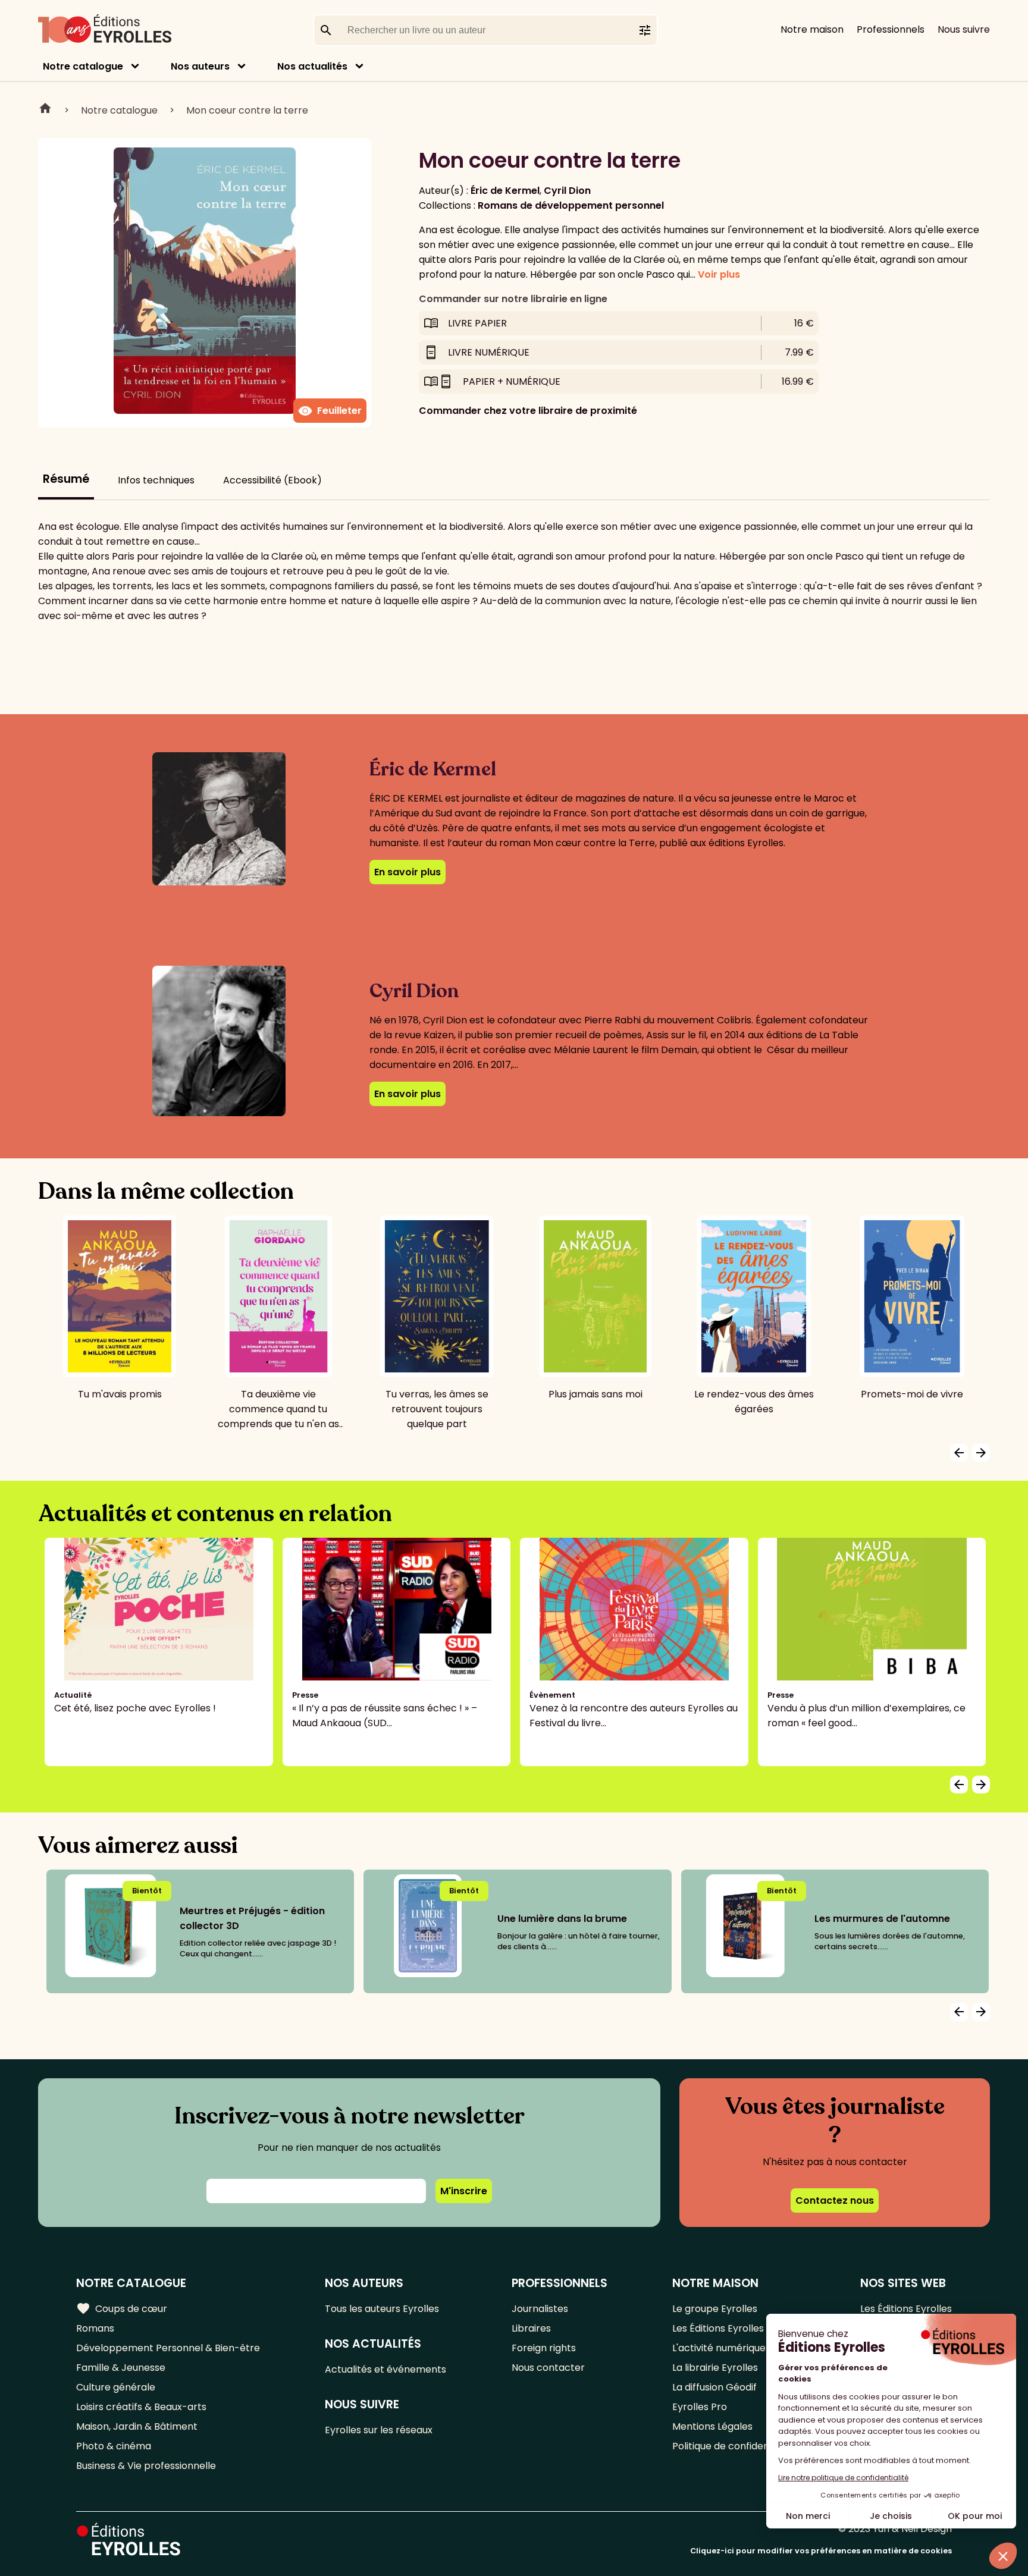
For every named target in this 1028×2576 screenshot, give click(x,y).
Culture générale (116, 2387)
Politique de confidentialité (734, 2446)
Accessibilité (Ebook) (272, 480)
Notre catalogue (83, 66)
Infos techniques (156, 480)
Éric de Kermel (505, 191)
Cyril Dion (567, 191)
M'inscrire (464, 2191)
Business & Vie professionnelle (146, 2466)
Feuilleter (330, 411)
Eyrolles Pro (700, 2407)
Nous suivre (964, 29)
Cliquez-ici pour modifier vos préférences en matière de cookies (821, 2551)
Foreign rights (544, 2348)
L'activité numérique (719, 2348)
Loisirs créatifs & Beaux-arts (141, 2407)
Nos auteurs (200, 66)
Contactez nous (835, 2200)
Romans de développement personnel (571, 205)
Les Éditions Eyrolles (718, 2328)
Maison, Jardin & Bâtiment (137, 2426)
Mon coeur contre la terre (247, 110)
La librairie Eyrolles (715, 2368)
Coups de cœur (122, 2308)
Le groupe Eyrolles (715, 2309)
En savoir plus (408, 872)
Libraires (531, 2328)
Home (45, 110)
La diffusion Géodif (714, 2387)
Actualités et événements (385, 2369)
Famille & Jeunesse (121, 2368)
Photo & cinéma (114, 2446)
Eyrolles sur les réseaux (379, 2430)
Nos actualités (312, 66)
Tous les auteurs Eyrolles (382, 2309)
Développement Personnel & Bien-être (168, 2348)
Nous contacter (548, 2368)
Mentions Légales (712, 2426)
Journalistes (540, 2309)
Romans (95, 2328)
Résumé (66, 479)
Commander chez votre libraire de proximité (528, 411)
